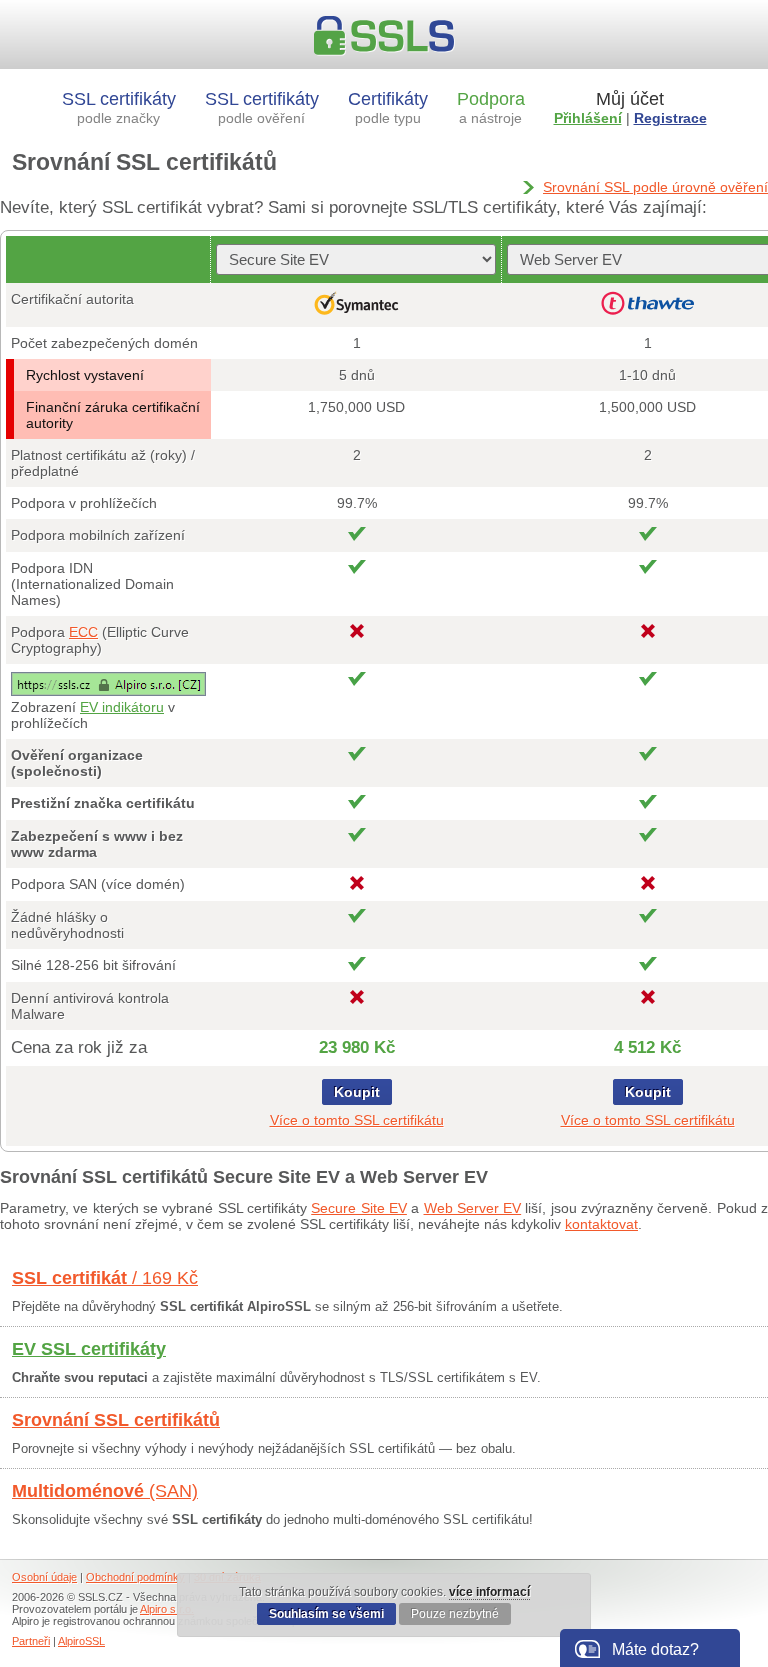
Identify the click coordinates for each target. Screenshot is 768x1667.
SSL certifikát (105, 1278)
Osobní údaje (44, 1577)
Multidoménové (105, 1491)
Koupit (357, 1092)
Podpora (491, 107)
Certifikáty (388, 107)
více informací (489, 1592)
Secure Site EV (359, 1208)
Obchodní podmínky (135, 1577)
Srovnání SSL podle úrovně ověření (655, 187)
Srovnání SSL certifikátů (116, 1420)
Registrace (670, 118)
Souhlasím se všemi (326, 1614)
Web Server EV (473, 1208)
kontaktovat (601, 1224)
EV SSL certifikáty (89, 1349)
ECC (83, 632)
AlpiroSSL (81, 1641)
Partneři (31, 1641)
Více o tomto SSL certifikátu (357, 1120)
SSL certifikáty (119, 107)
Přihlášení (588, 118)
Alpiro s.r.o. (167, 1609)
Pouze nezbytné (455, 1614)
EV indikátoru (122, 707)
